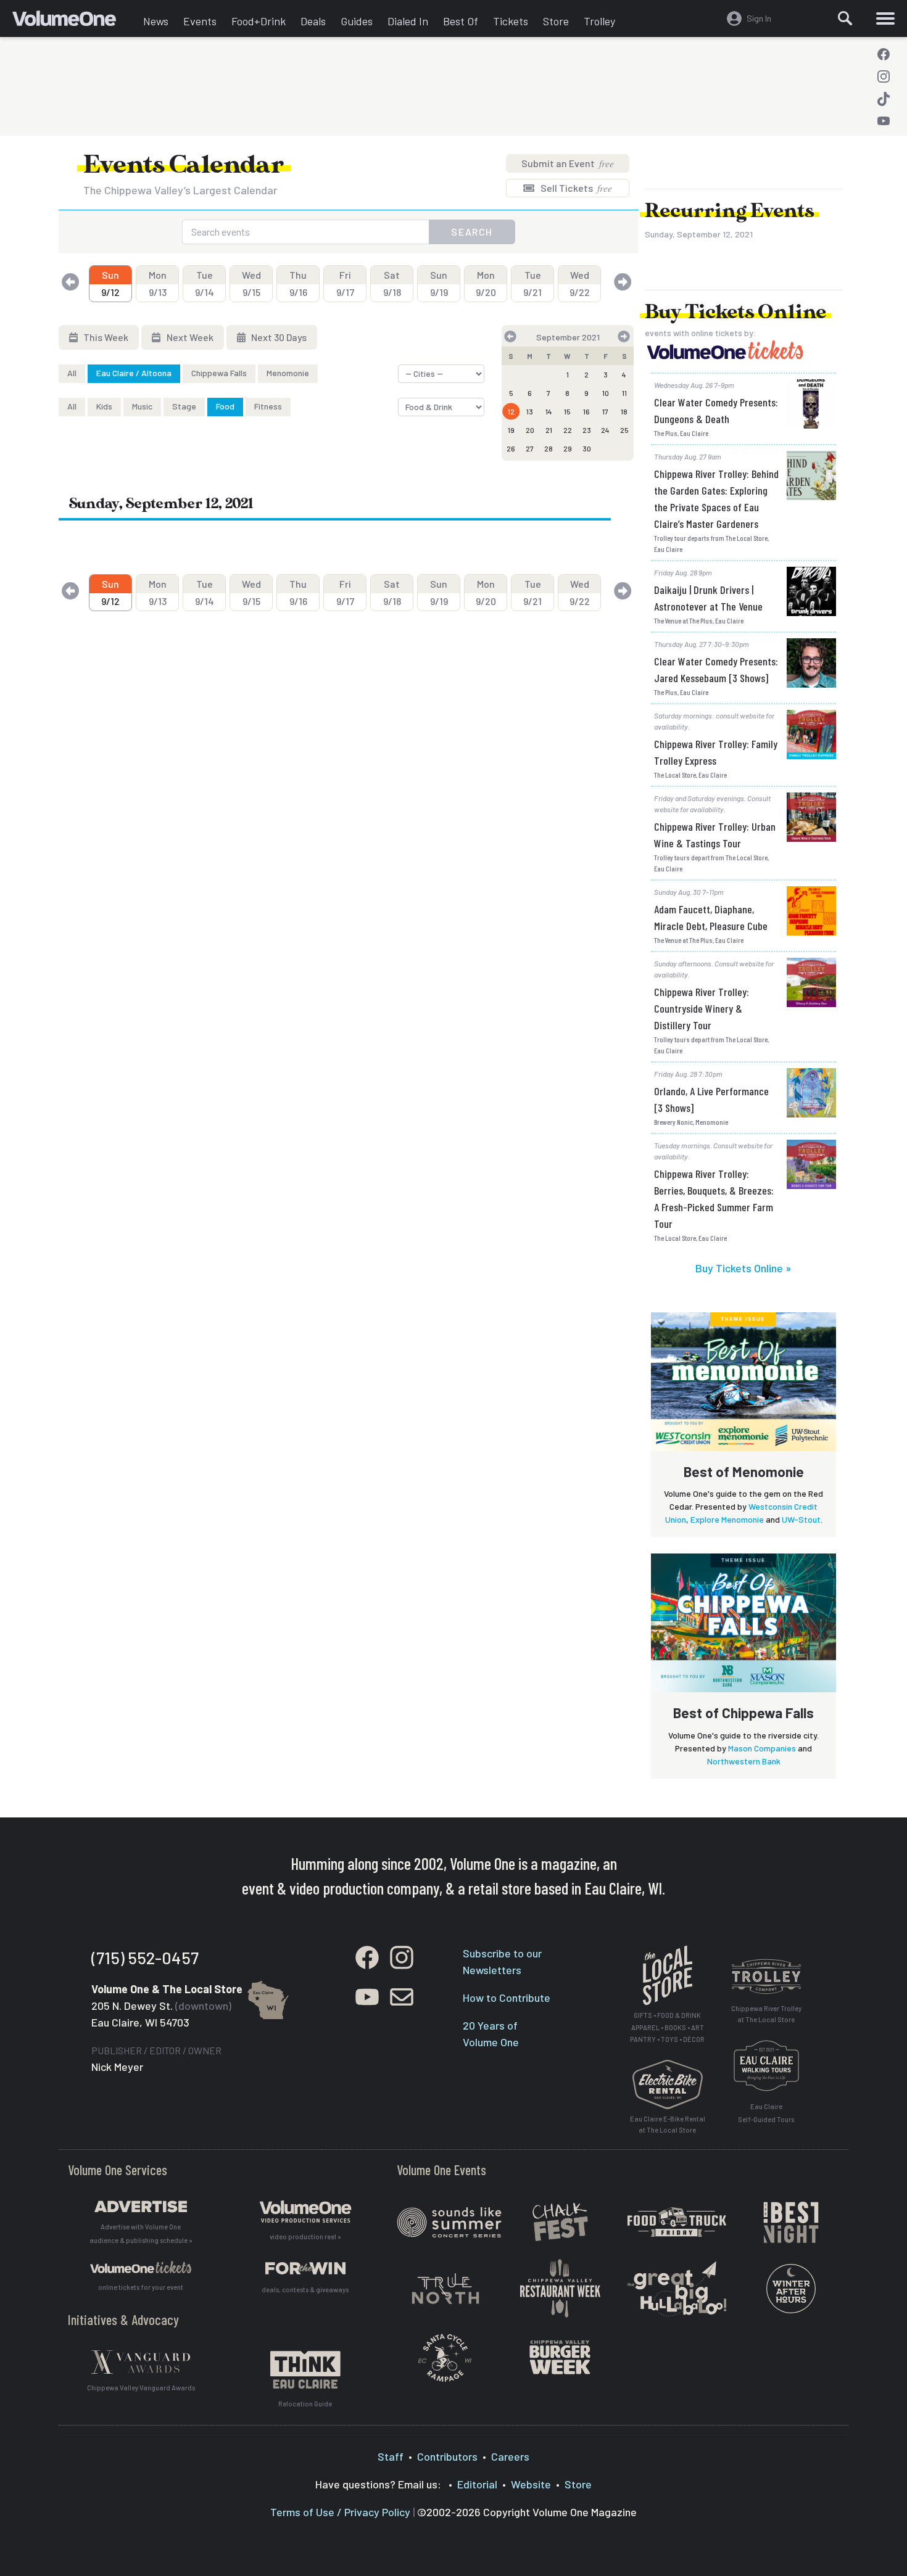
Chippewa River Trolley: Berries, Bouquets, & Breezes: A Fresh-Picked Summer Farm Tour (714, 1199)
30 (587, 448)
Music (142, 406)
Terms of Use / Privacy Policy (340, 2512)
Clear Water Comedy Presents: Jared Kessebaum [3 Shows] (716, 669)
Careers (510, 2456)
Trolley (599, 21)
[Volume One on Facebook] (884, 54)
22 (568, 430)
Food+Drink (259, 21)
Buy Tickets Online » (743, 1268)
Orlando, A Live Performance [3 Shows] (711, 1099)
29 (568, 448)
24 (605, 430)
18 (624, 411)
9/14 (205, 283)
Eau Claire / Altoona (134, 373)
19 (511, 430)
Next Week (189, 337)
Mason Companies (762, 1748)
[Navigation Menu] (885, 19)
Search (472, 232)
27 (530, 448)
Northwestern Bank (744, 1761)
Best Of (461, 21)
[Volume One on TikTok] (884, 99)
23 (587, 430)
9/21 (532, 283)
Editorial (477, 2484)
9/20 (486, 283)
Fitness (268, 406)
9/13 (158, 283)
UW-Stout (801, 1519)
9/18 (392, 283)
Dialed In (408, 21)
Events (200, 21)
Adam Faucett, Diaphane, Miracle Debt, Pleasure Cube (711, 917)
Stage (184, 406)
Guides (357, 21)
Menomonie (288, 373)
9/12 (110, 283)
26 (511, 448)
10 (606, 393)
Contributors (447, 2456)
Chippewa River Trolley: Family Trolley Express (716, 752)
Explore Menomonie (727, 1519)
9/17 (345, 283)
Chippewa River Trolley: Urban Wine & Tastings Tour (715, 835)
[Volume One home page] (74, 22)
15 (567, 411)
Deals (313, 21)
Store (556, 21)
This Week (105, 337)
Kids (104, 406)
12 (511, 411)
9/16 (298, 283)
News (156, 21)
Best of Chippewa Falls (743, 1713)
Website (531, 2484)
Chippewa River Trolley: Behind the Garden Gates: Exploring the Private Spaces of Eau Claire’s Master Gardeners (716, 499)
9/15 (251, 283)
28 (549, 448)
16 (586, 411)
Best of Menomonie (744, 1471)
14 (549, 411)
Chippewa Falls (219, 373)
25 (624, 430)
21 (549, 430)
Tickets (511, 21)
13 (530, 411)
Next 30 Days (278, 337)
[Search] (845, 19)
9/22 (580, 283)
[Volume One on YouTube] (884, 121)
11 (624, 393)
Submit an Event (568, 163)
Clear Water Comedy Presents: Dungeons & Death (716, 410)
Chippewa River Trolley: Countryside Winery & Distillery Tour (702, 1008)
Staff (391, 2456)
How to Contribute (507, 1998)
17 (605, 411)
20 (530, 430)
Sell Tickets (575, 188)
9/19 (439, 283)
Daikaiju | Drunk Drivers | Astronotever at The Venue (708, 598)
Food (225, 406)
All (72, 373)
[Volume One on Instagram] (884, 76)
